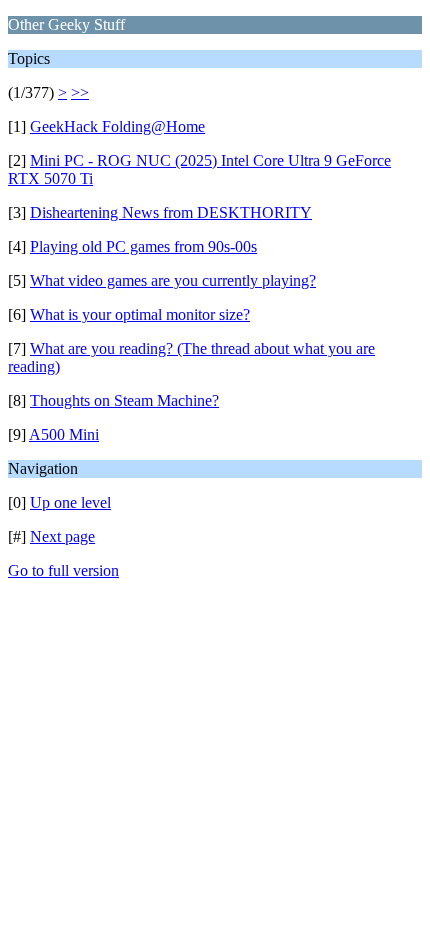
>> (80, 92)
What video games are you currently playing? (173, 280)
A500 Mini (64, 434)
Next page (62, 536)
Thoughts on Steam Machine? (124, 400)
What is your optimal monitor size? (140, 314)
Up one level (70, 502)
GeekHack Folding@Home (117, 126)
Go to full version (63, 570)
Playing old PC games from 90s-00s (143, 246)
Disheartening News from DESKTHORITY (171, 212)
